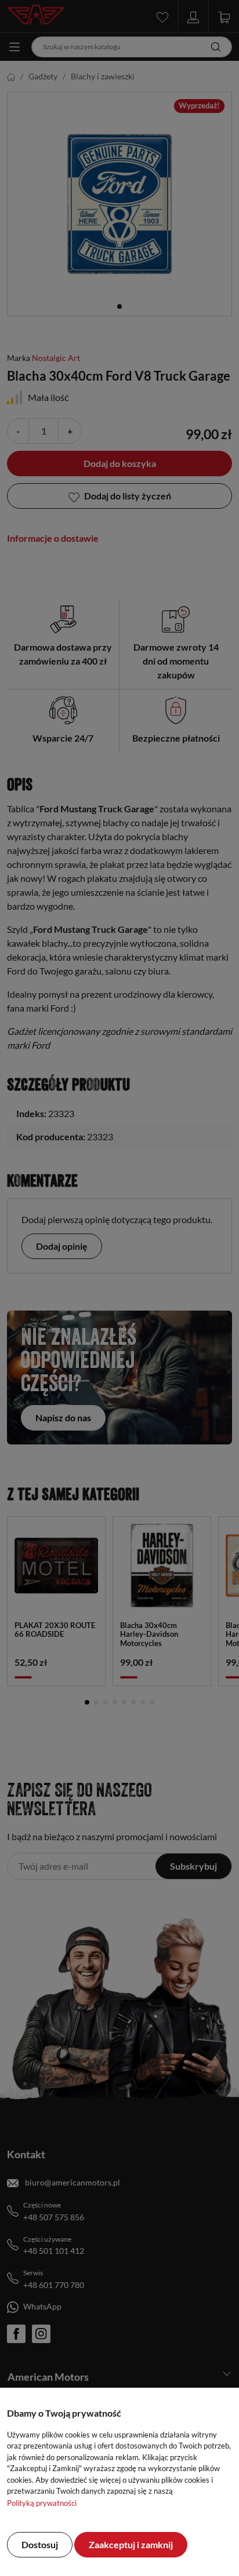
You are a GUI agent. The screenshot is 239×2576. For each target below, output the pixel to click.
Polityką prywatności (42, 2503)
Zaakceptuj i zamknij (131, 2544)
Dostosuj (40, 2544)
